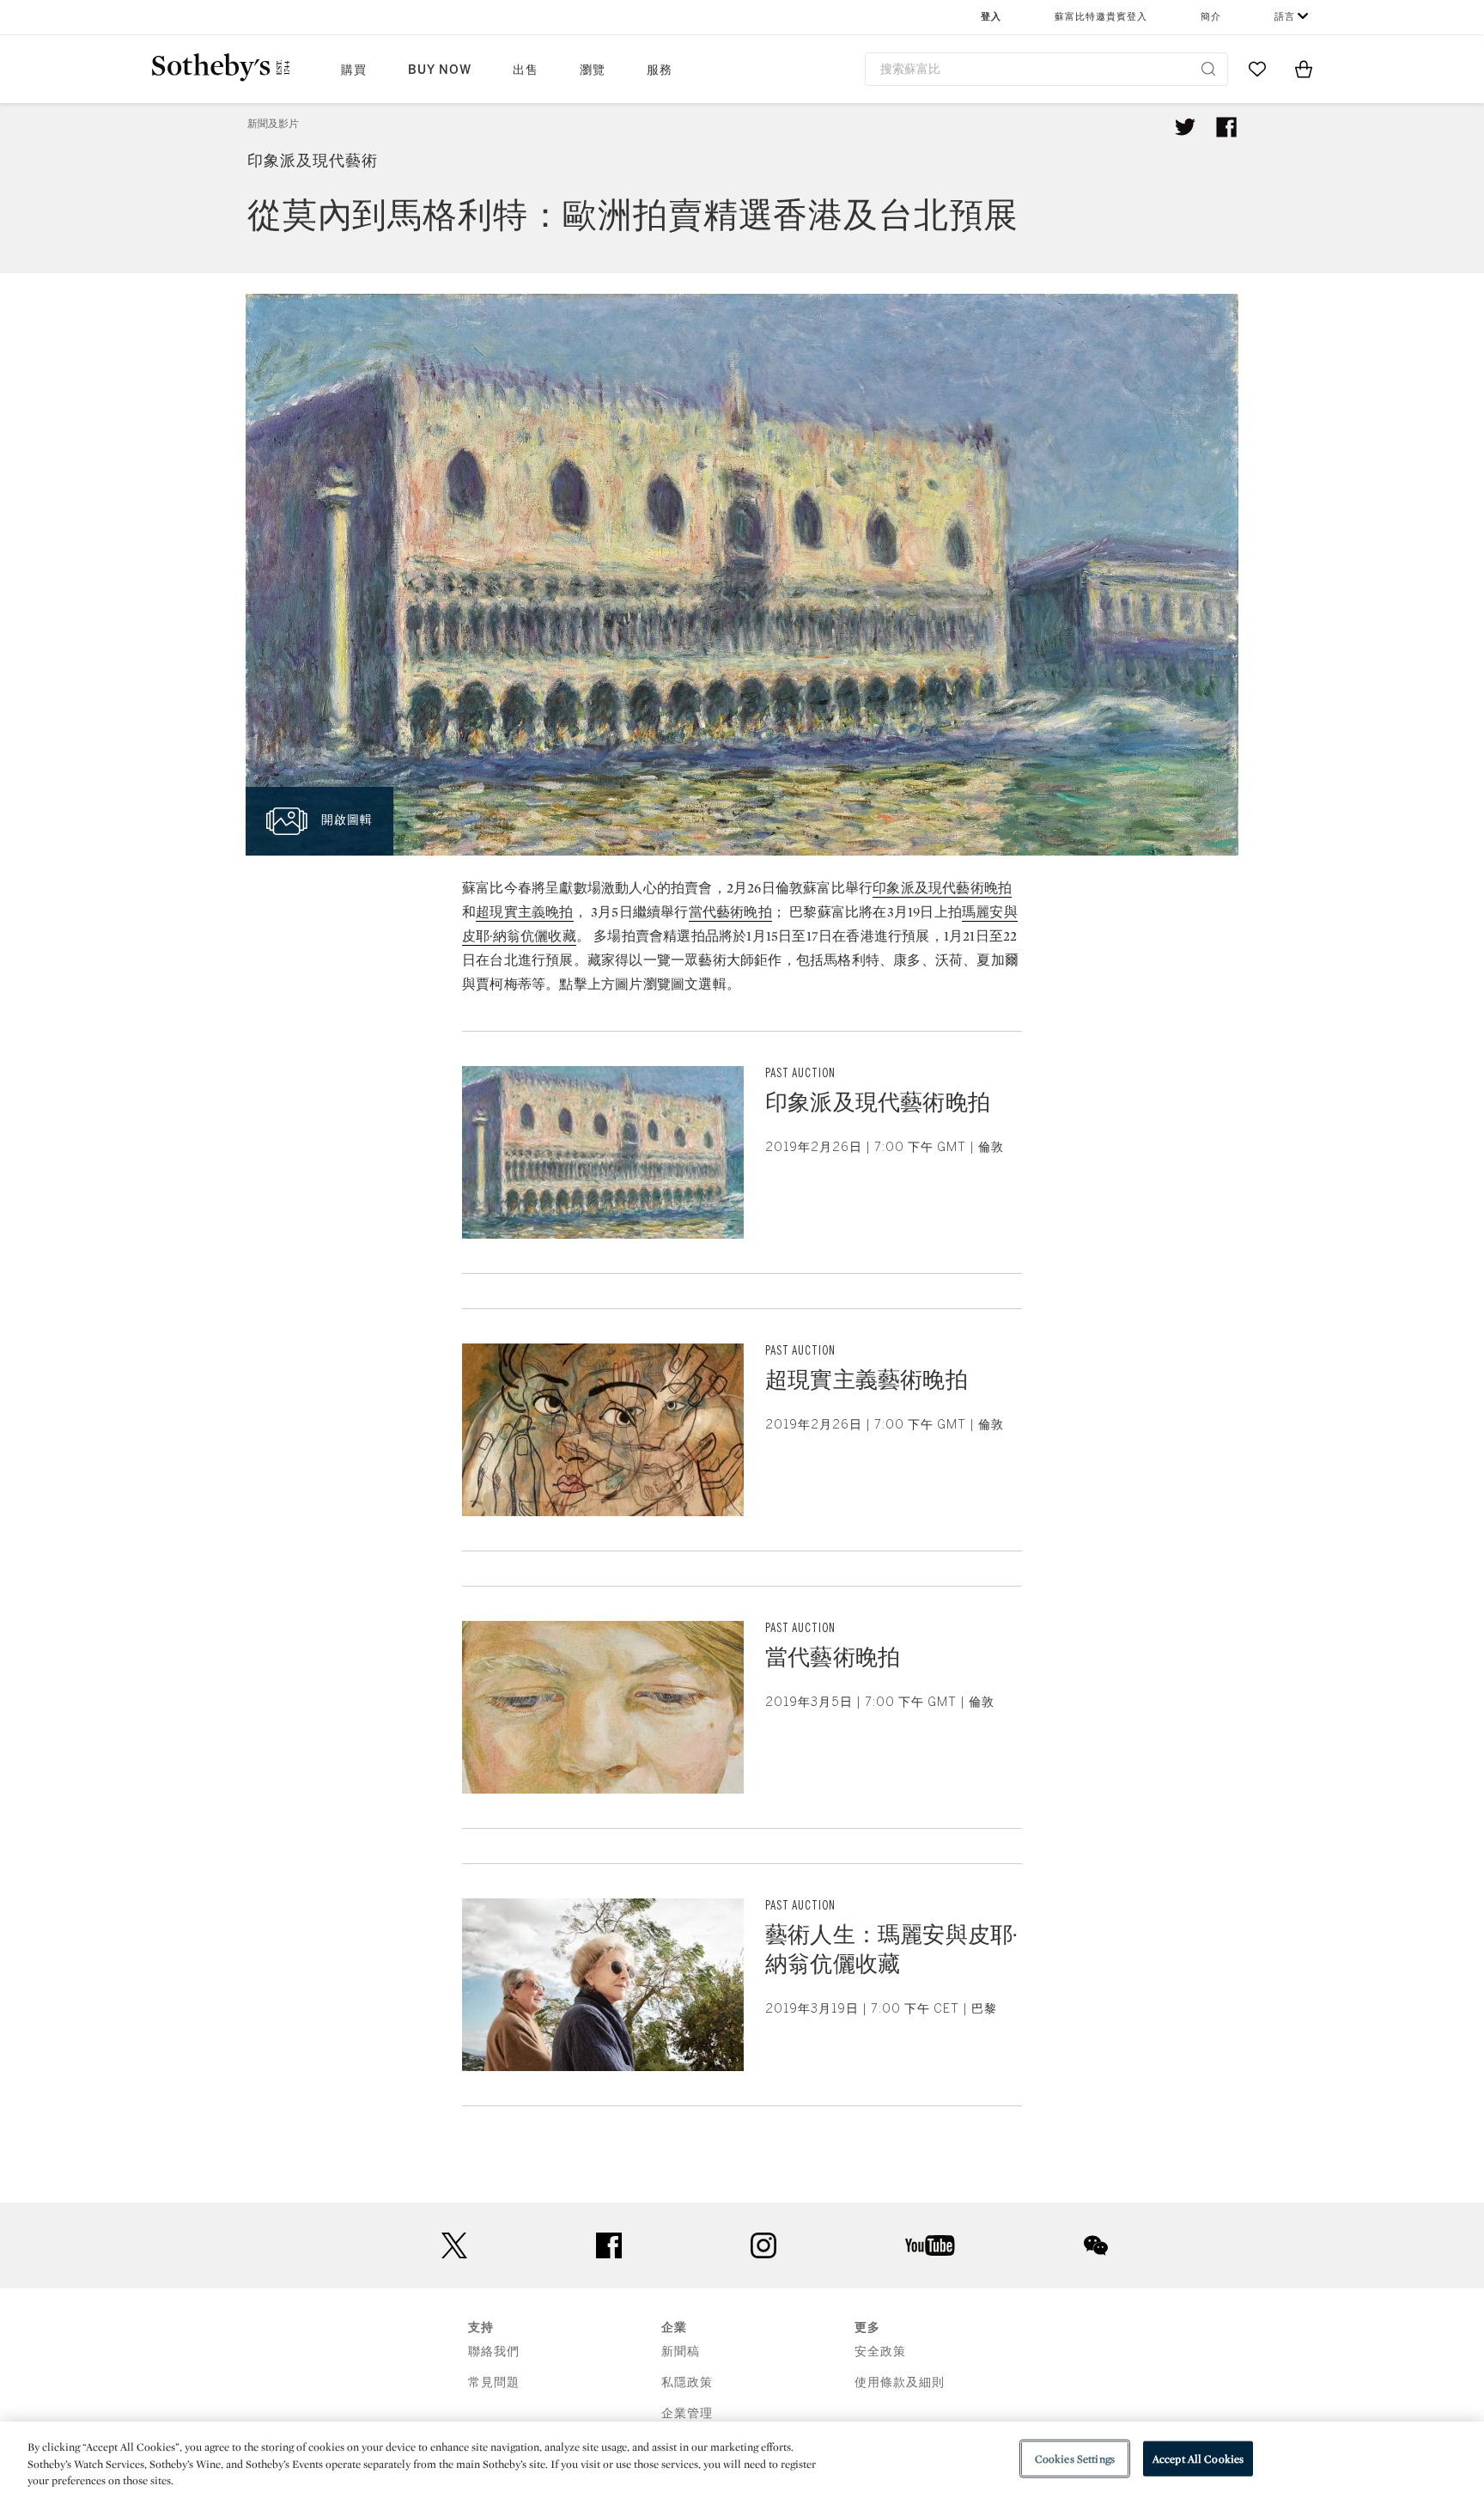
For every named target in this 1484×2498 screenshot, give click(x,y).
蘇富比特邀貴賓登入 (1101, 17)
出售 (526, 70)
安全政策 (880, 2352)
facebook (609, 2245)
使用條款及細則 (900, 2382)
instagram (763, 2245)
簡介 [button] (1211, 17)
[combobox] (1046, 69)
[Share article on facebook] (1226, 127)
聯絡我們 (494, 2352)
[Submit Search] (1208, 69)
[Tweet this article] (1185, 127)
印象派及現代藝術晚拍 (942, 888)
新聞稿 (681, 2352)
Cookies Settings (1075, 2458)
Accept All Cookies (1198, 2458)
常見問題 (494, 2382)
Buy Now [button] (440, 70)
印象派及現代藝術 (313, 161)
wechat (1096, 2245)
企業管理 (687, 2413)
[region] (742, 2460)
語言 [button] (1285, 17)
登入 (991, 17)
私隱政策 (687, 2382)
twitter (454, 2246)
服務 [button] (660, 70)
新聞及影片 (273, 124)
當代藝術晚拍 (730, 912)
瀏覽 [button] (593, 70)
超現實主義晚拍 (524, 912)
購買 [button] (354, 70)
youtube (930, 2245)
